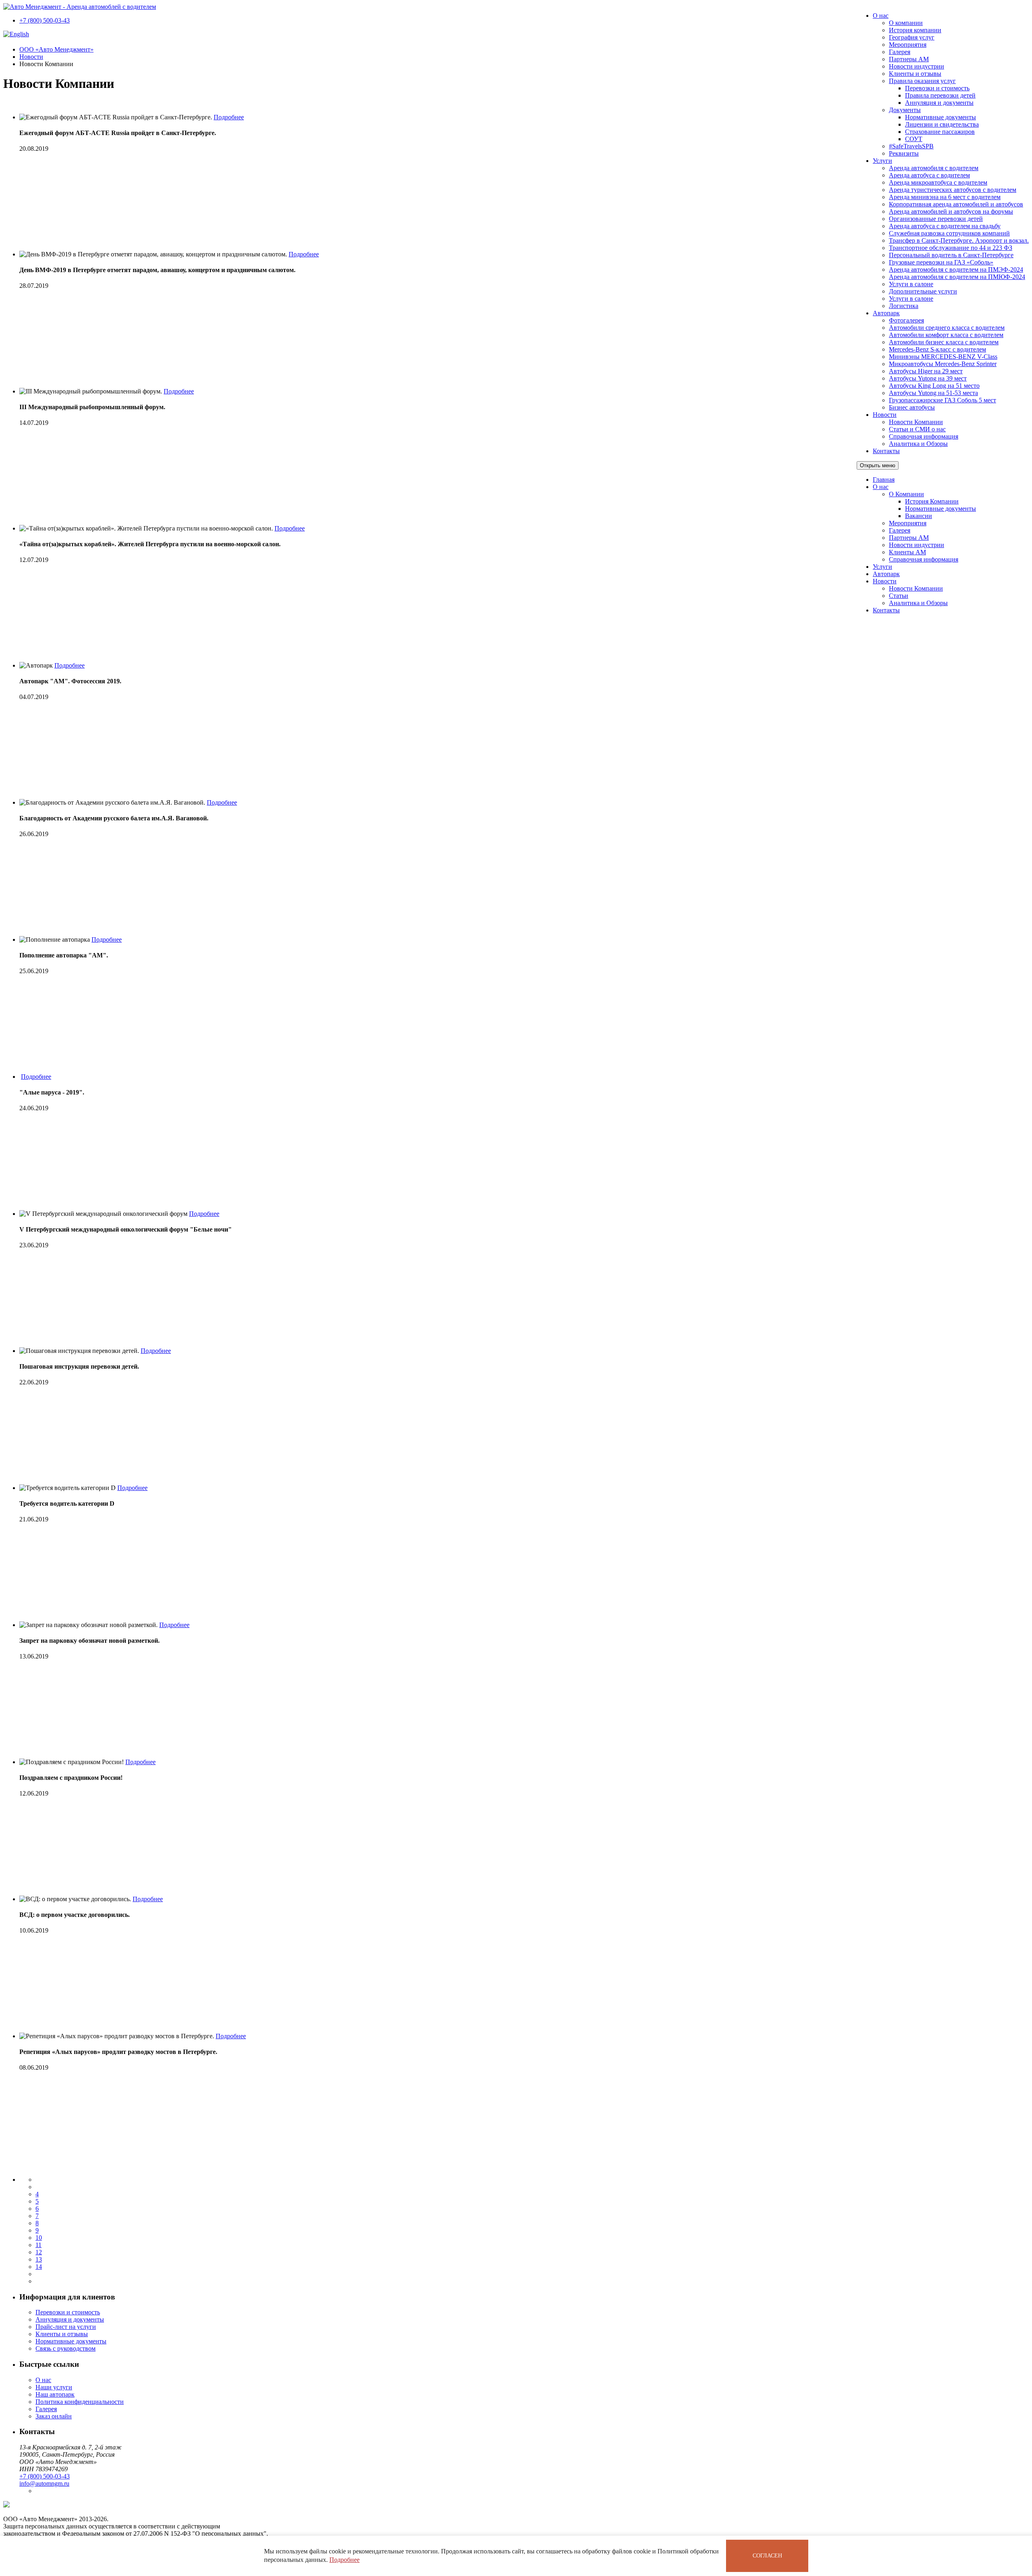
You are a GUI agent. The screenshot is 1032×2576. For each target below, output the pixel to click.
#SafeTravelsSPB (911, 146)
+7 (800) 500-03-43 (45, 20)
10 (39, 2238)
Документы (905, 110)
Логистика (904, 306)
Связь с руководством (66, 2348)
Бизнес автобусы (912, 407)
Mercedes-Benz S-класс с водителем (937, 349)
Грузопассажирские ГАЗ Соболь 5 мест (943, 400)
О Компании (906, 494)
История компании (915, 30)
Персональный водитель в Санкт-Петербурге (951, 255)
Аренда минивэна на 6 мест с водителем (945, 197)
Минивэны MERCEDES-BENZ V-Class (943, 357)
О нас (881, 16)
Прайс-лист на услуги (66, 2327)
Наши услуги (54, 2387)
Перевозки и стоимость (937, 88)
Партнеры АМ (909, 59)
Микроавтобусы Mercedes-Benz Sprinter (943, 364)
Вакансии (919, 516)
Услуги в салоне (911, 284)
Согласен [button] (767, 2556)
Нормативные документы (940, 117)
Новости (885, 415)
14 (39, 2267)
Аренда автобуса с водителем (929, 175)
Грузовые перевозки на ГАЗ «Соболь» (941, 262)
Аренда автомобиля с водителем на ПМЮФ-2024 (957, 277)
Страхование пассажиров (940, 132)
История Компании (932, 501)
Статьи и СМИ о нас (917, 429)
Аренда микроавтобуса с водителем (938, 182)
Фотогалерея (906, 320)
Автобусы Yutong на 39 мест (928, 378)
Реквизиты (904, 153)
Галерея (900, 52)
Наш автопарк (55, 2394)
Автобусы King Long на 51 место (934, 386)
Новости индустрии (917, 66)
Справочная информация (924, 436)
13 (39, 2259)
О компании (906, 23)
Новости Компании (916, 422)
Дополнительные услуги (923, 291)
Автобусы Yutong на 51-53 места (933, 393)
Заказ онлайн (54, 2416)
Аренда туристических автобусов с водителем (953, 190)
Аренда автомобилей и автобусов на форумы (951, 211)
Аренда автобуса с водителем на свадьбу (945, 226)
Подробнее (344, 2560)
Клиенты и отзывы (915, 74)
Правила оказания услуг (922, 81)
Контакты (886, 451)
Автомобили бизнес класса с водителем (944, 342)
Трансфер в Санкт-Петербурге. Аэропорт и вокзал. (959, 240)
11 (38, 2245)
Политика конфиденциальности (80, 2402)
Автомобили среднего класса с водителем (947, 328)
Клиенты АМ (907, 552)
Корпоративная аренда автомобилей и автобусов (956, 204)
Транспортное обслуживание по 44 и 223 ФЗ (951, 248)
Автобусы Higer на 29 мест (926, 371)
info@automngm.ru (44, 2483)
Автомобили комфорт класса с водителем (946, 335)
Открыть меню (878, 465)
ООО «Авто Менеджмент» (56, 49)
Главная (884, 480)
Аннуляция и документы (939, 103)
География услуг (912, 37)
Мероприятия (908, 45)
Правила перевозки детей (940, 95)
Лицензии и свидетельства (942, 124)
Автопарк (886, 313)
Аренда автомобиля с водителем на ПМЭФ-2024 (956, 269)
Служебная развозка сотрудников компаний (949, 233)
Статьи (899, 596)
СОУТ (914, 139)
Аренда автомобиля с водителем (934, 168)
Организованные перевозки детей (936, 219)
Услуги (882, 161)
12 (39, 2252)
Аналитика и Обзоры (918, 444)
